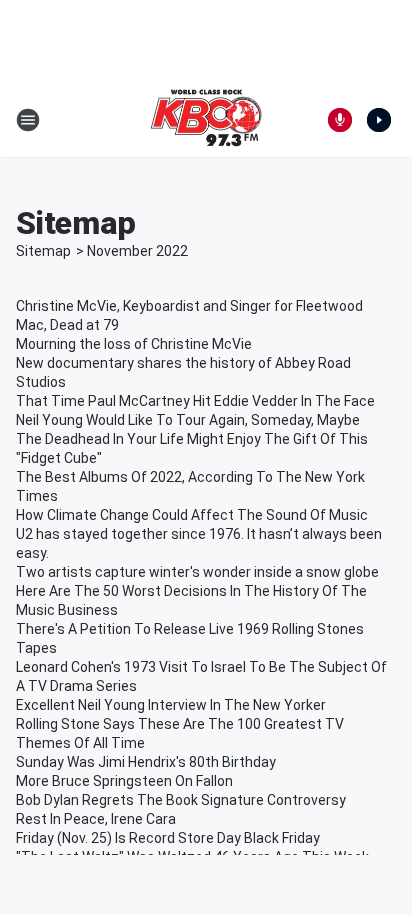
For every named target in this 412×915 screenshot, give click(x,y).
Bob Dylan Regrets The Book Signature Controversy (181, 800)
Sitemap (43, 251)
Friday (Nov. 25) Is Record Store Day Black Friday (168, 838)
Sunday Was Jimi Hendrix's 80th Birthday (146, 762)
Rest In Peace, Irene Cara (96, 819)
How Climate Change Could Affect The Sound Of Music (192, 515)
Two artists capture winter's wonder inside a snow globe (197, 572)
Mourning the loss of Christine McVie (134, 344)
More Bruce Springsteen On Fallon (124, 781)
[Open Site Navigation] (28, 120)
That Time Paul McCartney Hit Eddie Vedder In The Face (195, 401)
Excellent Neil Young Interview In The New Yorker (171, 705)
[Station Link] (206, 120)
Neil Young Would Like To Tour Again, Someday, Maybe (188, 420)
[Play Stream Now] (379, 120)
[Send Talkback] (340, 120)
